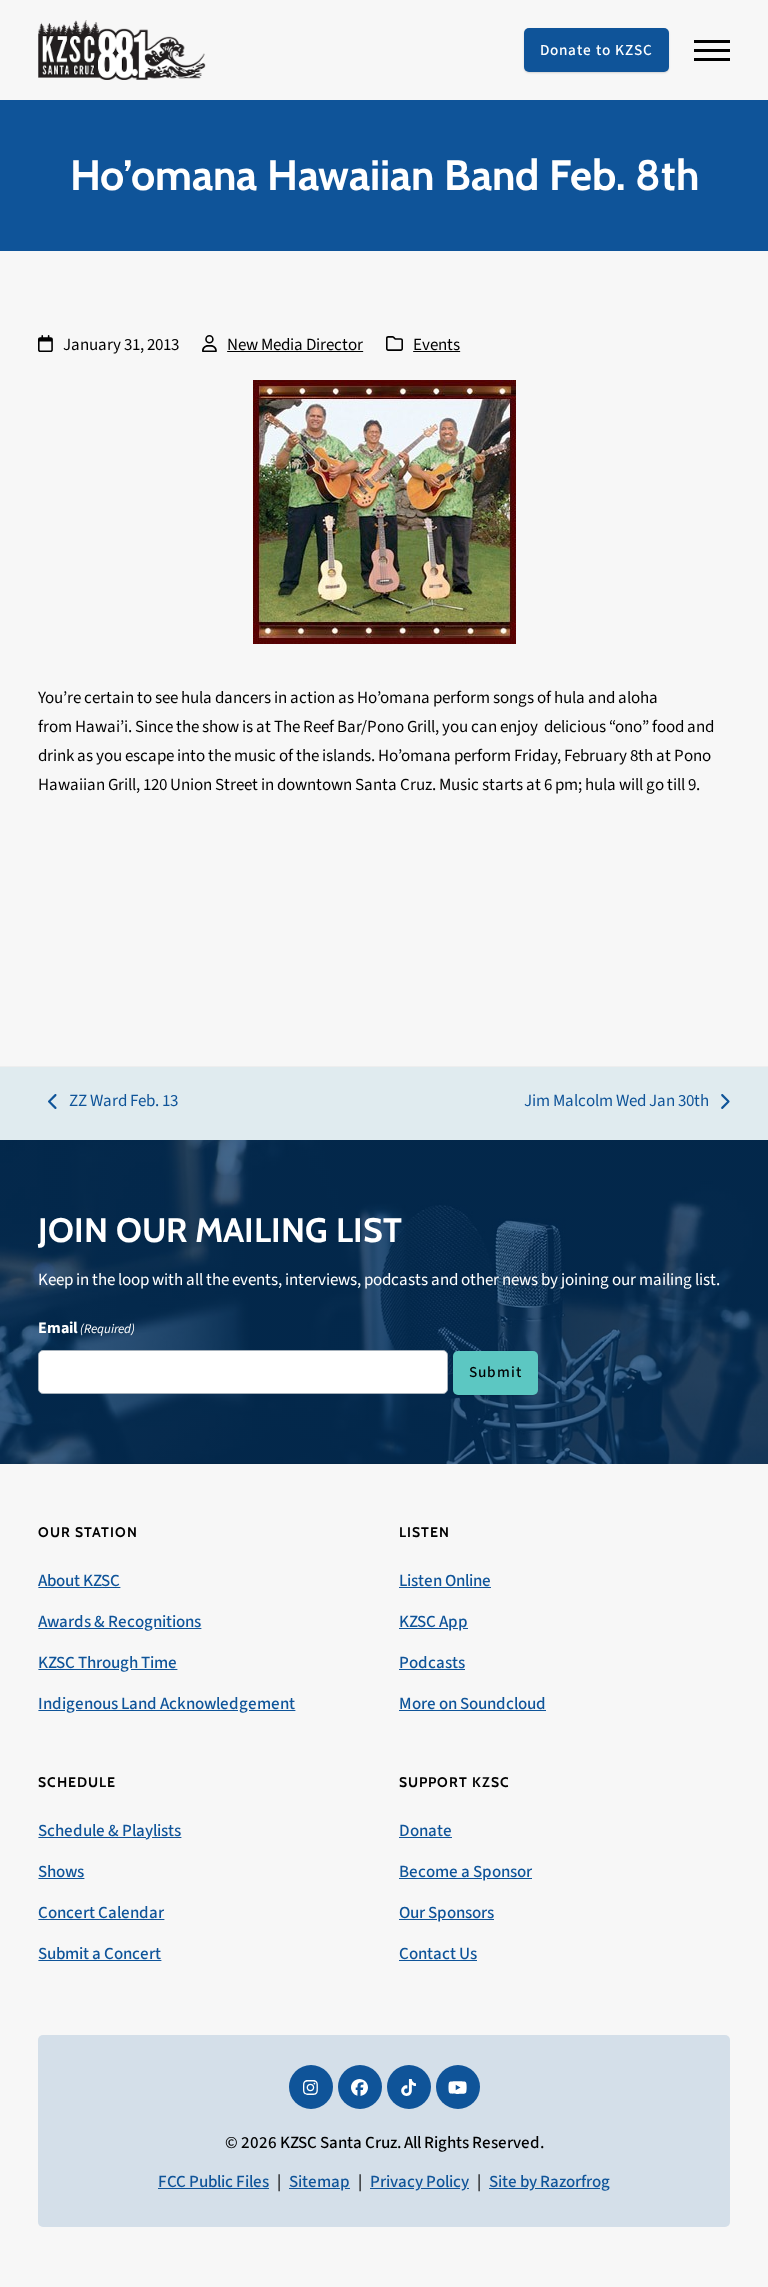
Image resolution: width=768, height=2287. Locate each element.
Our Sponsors (446, 1913)
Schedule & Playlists (109, 1831)
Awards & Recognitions (119, 1622)
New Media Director (295, 345)
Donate (425, 1831)
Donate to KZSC (596, 50)
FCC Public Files (213, 2182)
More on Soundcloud (472, 1704)
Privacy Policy (419, 2182)
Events (436, 345)
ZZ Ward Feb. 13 (113, 1102)
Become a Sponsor (465, 1872)
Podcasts (432, 1663)
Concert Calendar (101, 1913)
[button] (712, 50)
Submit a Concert (99, 1954)
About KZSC (79, 1581)
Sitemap (319, 2182)
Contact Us (438, 1954)
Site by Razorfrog (549, 2182)
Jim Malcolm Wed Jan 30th (616, 1102)
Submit (495, 1372)
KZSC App (433, 1622)
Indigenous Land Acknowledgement (166, 1704)
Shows (61, 1872)
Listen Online (445, 1581)
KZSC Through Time (107, 1663)
